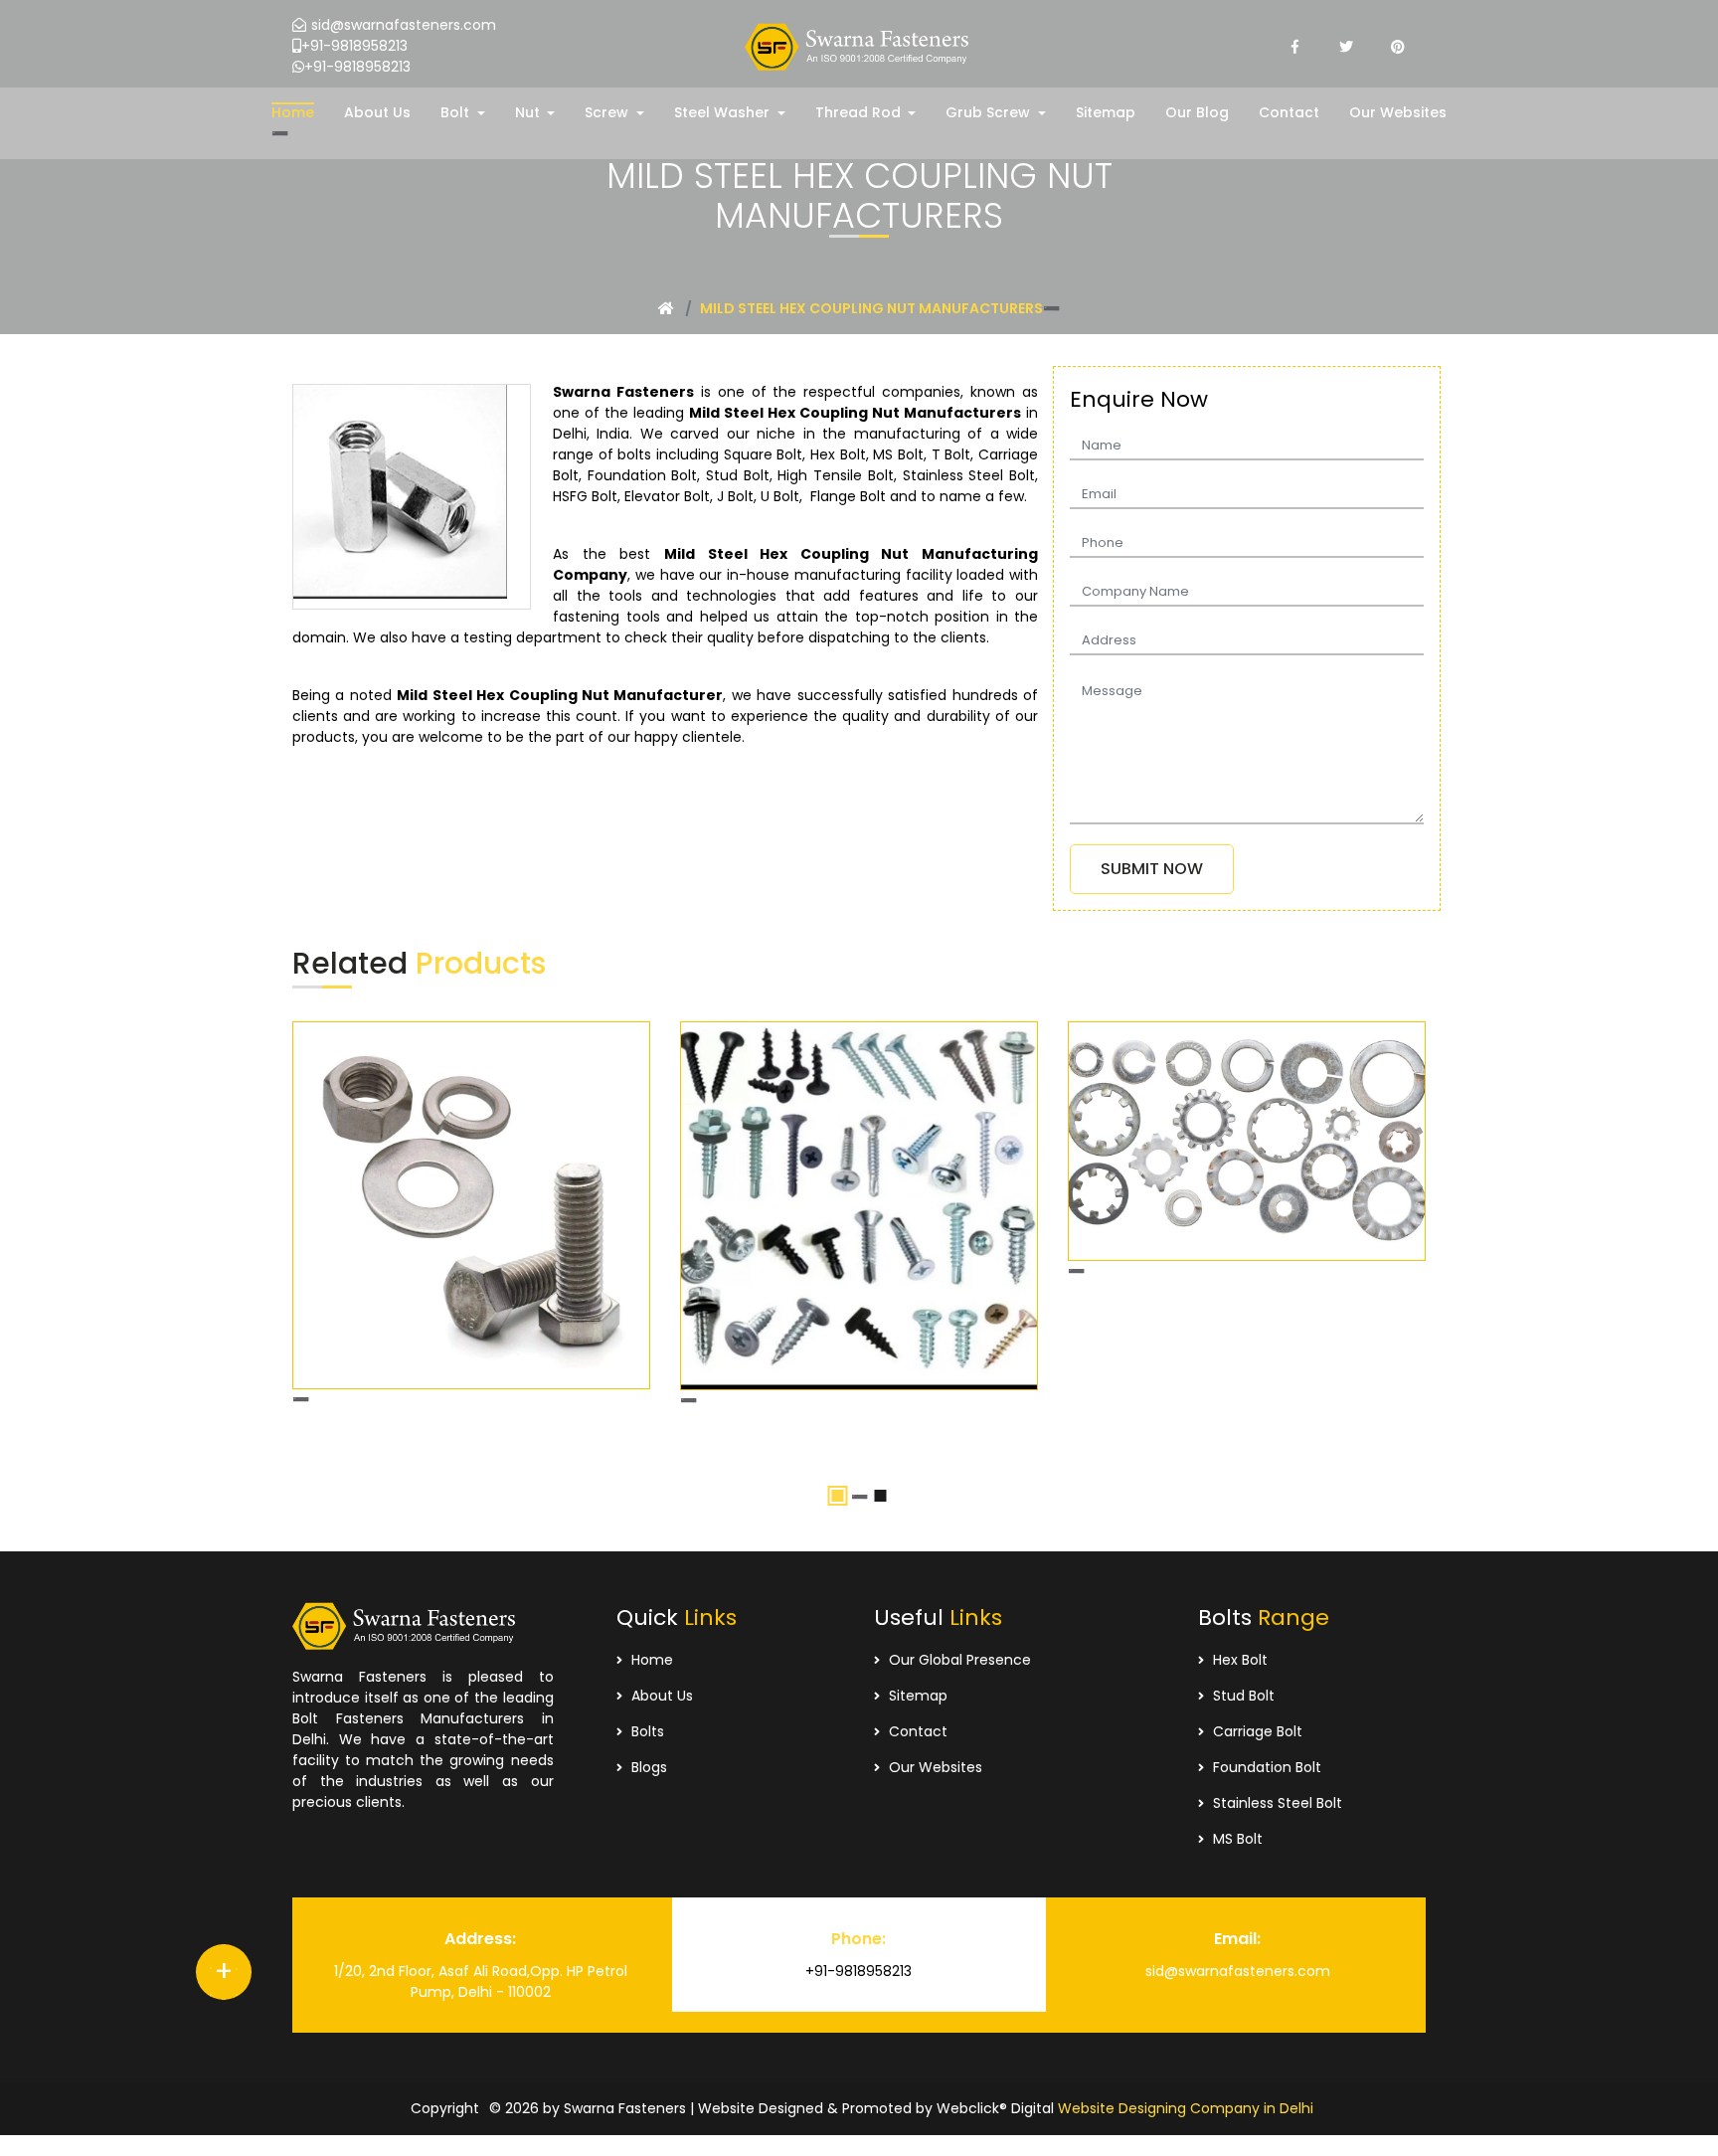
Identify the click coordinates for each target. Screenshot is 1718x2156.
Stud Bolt (1242, 1696)
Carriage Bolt (1256, 1731)
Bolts (646, 1731)
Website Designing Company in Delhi (1186, 2108)
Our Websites (934, 1767)
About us (660, 1696)
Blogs (647, 1767)
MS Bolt (1236, 1839)
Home (650, 1660)
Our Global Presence (958, 1660)
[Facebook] (1294, 47)
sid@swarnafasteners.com (404, 25)
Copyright (445, 2108)
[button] (463, 113)
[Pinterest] (1398, 47)
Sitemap (916, 1696)
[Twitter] (1346, 47)
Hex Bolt (1238, 1660)
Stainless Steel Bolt (1276, 1803)
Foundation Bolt (1265, 1767)
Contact (916, 1731)
